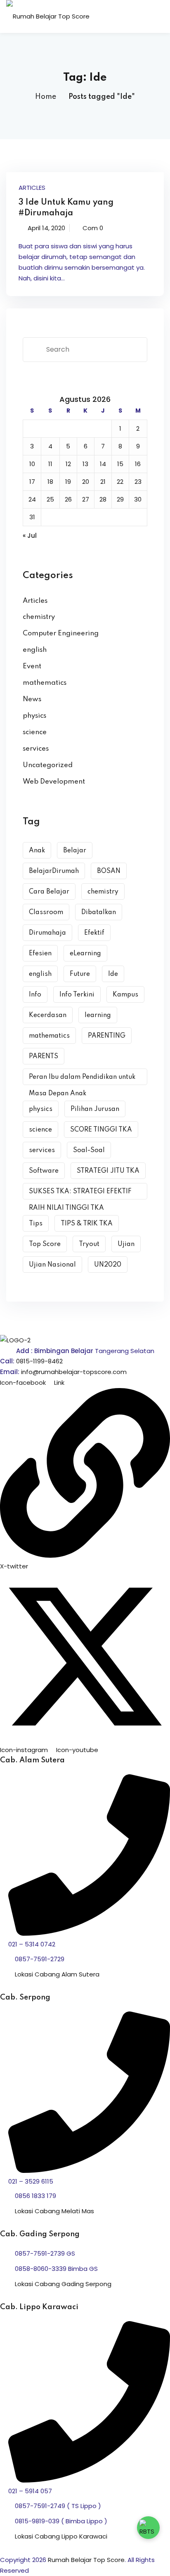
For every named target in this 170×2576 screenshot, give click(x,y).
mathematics (45, 683)
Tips (36, 1224)
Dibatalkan (99, 912)
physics (34, 716)
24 (32, 499)
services (36, 749)
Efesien (40, 954)
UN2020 (108, 1265)
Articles (32, 188)
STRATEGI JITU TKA (108, 1171)
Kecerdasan (48, 1015)
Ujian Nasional (52, 1265)
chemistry (39, 617)
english (35, 650)
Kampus (125, 995)
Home (46, 97)
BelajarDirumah (54, 871)
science (35, 732)
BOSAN (109, 871)
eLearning (85, 954)
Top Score (45, 1244)
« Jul (30, 535)
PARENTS (44, 1057)
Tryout (89, 1244)
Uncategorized (48, 765)
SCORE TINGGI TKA (101, 1130)
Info (35, 995)
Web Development (54, 782)
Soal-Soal (89, 1150)
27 (86, 499)
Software (44, 1171)
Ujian (126, 1244)
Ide (113, 974)
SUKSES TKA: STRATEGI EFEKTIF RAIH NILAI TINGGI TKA (80, 1194)
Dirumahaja (47, 933)
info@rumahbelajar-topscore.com (74, 1372)
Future (80, 974)
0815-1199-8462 (39, 1361)
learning (98, 1015)
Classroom (46, 912)
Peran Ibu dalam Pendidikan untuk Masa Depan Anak (82, 1079)
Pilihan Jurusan (95, 1109)
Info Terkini (77, 995)
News (32, 699)
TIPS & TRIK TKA (87, 1224)
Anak (37, 851)
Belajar (75, 851)
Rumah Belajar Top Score (86, 2560)
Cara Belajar (49, 892)
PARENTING (107, 1036)
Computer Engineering (61, 633)
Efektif (94, 933)
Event (32, 666)
